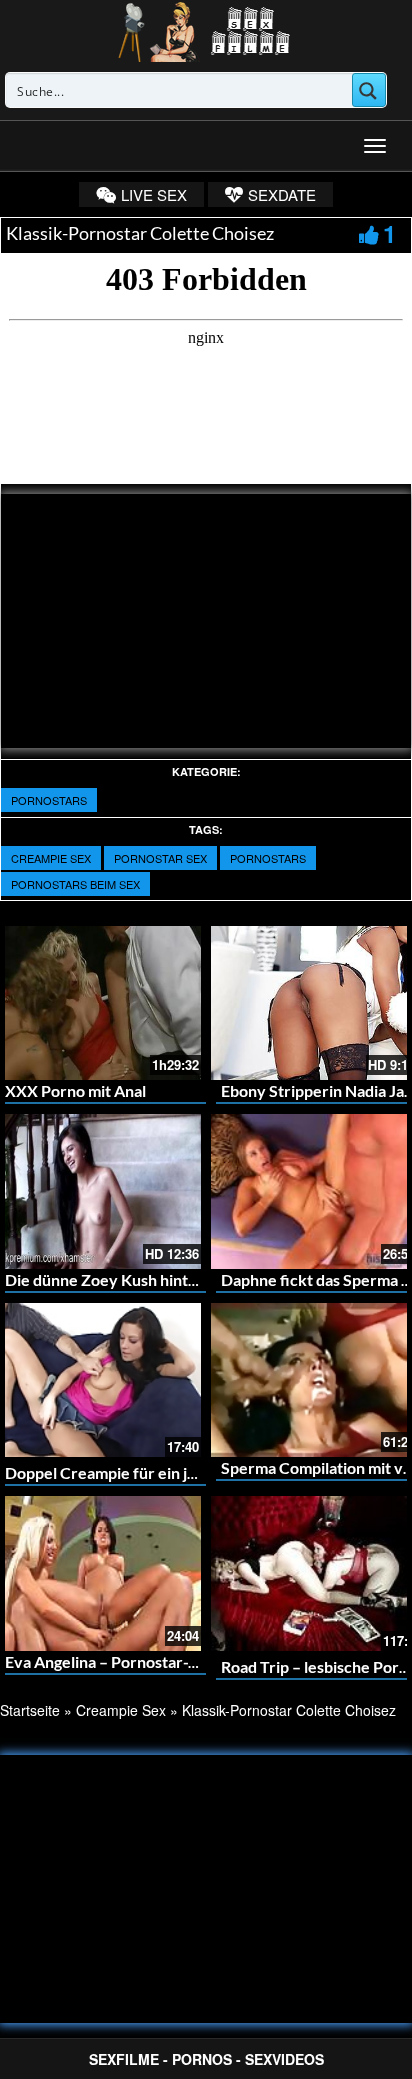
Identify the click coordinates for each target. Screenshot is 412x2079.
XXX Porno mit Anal (75, 1090)
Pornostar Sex (160, 858)
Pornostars (49, 800)
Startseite (30, 1710)
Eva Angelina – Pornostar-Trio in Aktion (144, 1661)
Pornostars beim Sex (75, 884)
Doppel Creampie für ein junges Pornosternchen (177, 1472)
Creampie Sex (51, 858)
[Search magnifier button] (369, 90)
